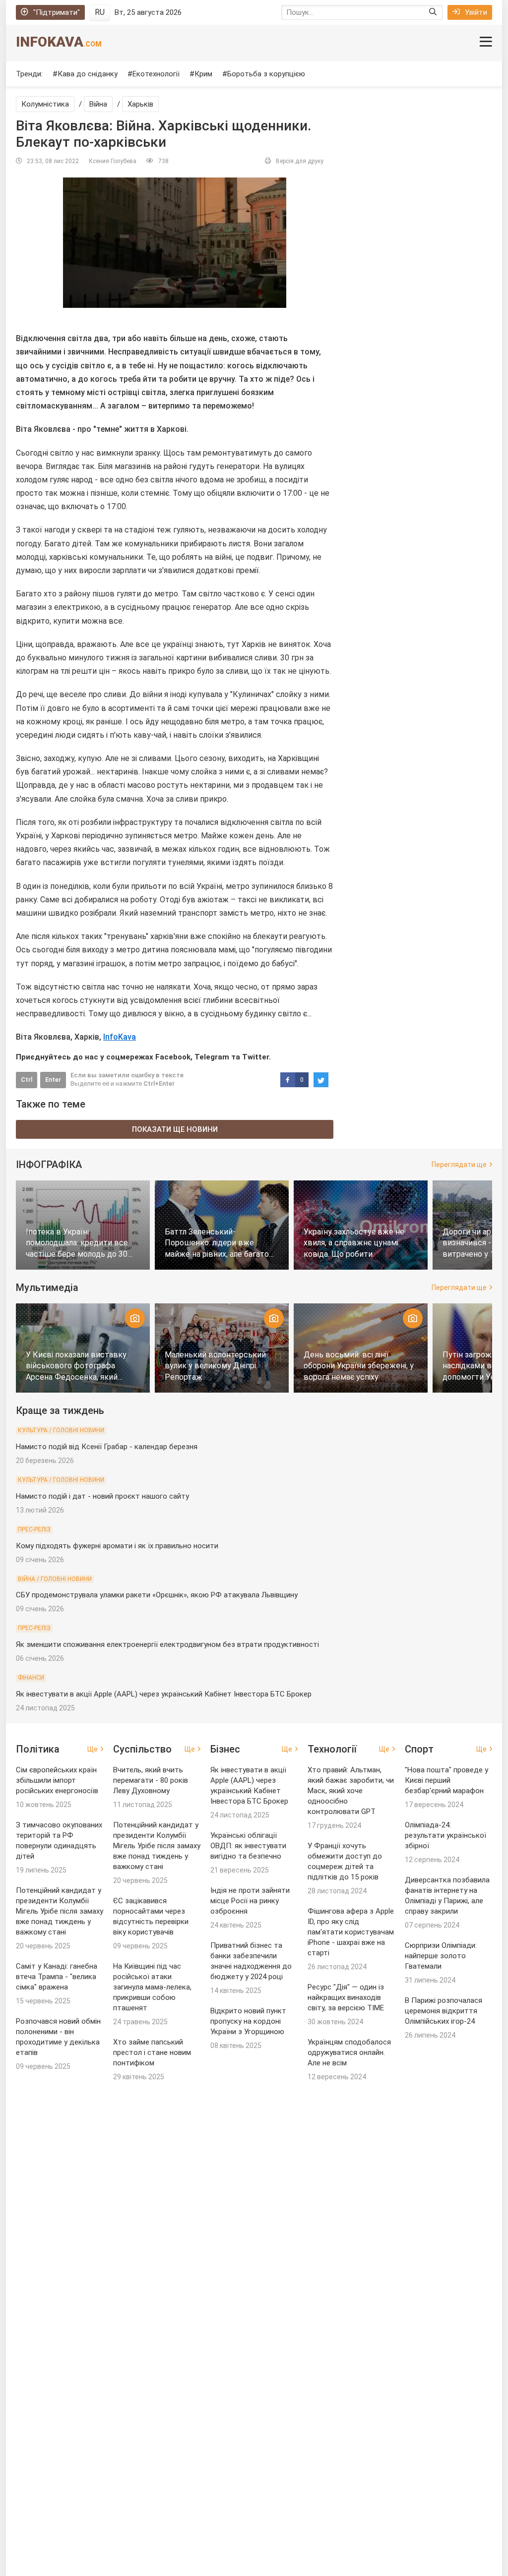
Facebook (173, 1057)
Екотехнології (156, 74)
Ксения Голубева (113, 161)
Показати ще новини (175, 1129)
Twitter (255, 1057)
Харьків (140, 104)
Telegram (212, 1057)
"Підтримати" (57, 12)
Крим (203, 74)
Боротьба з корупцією (266, 74)
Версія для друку (300, 161)
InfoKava (59, 42)
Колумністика (45, 104)
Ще (93, 1749)
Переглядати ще (459, 1165)
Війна (98, 104)
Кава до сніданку (88, 74)
